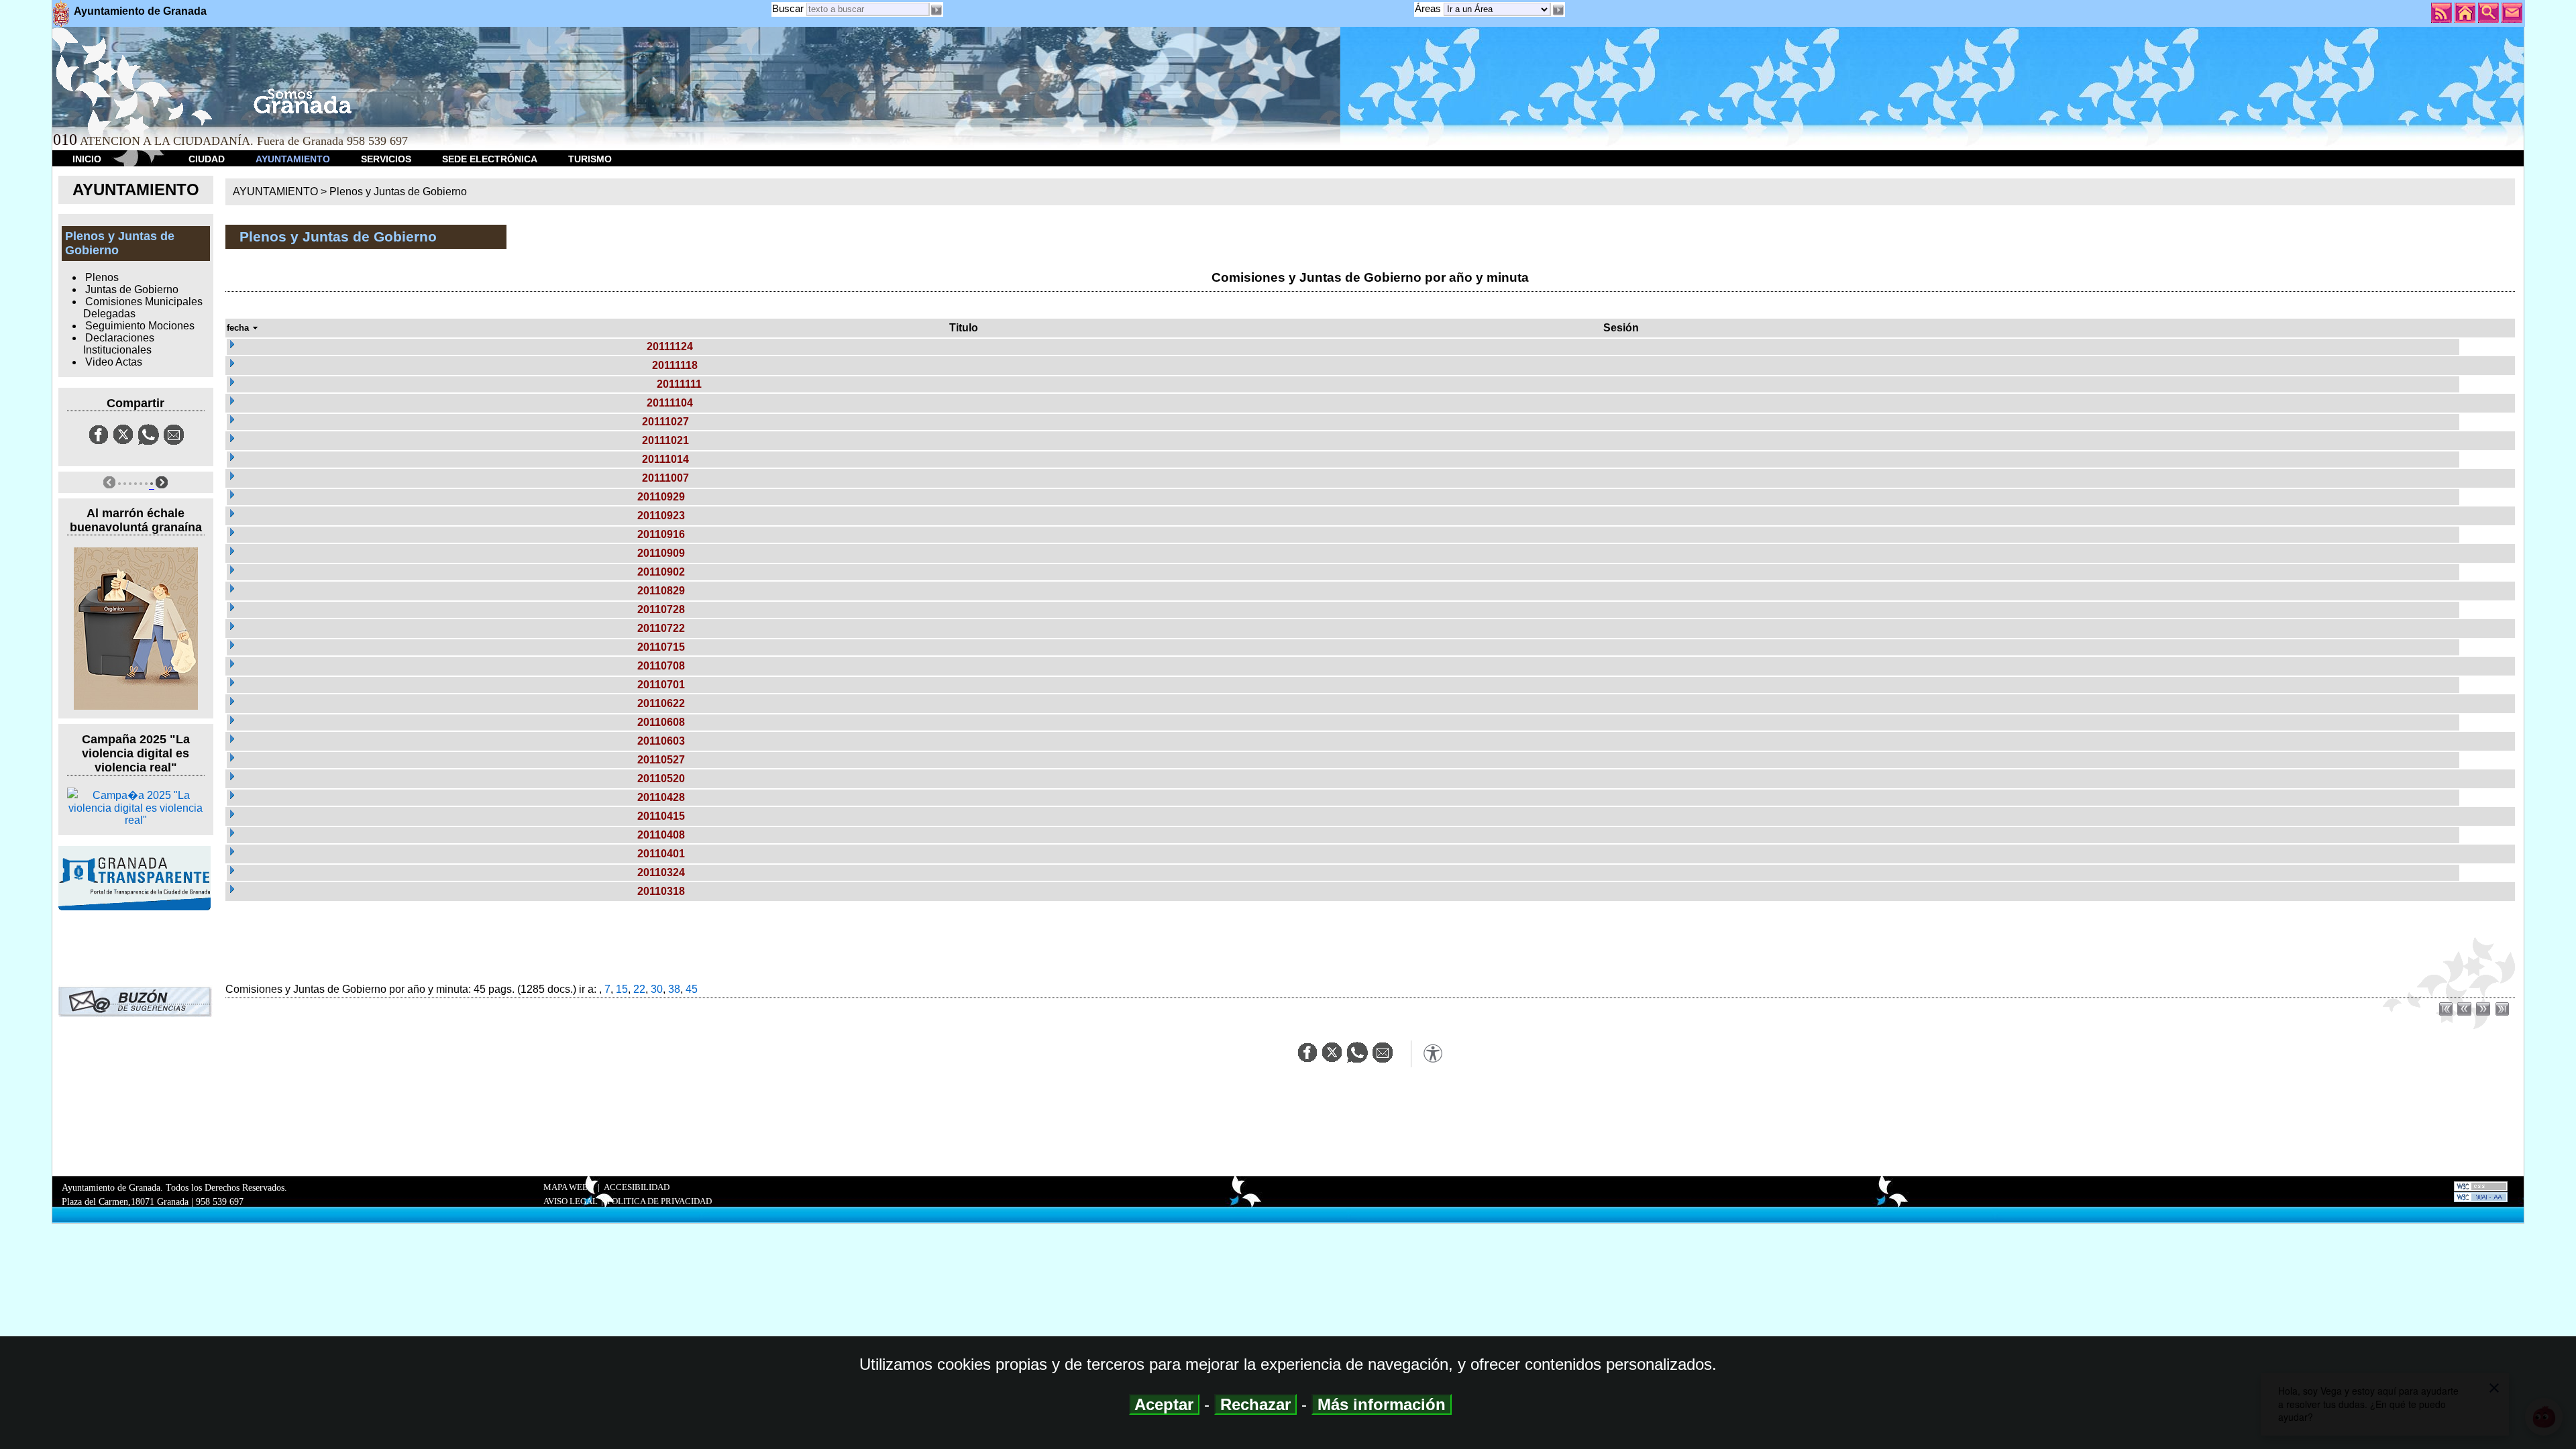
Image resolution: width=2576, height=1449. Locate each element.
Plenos (102, 277)
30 (657, 989)
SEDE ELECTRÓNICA (490, 159)
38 (674, 989)
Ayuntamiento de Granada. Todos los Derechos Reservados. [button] (174, 1194)
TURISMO (590, 159)
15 (622, 989)
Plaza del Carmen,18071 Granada (125, 1201)
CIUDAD (207, 159)
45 (692, 989)
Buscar (788, 8)
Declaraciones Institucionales (119, 344)
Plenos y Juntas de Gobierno (398, 192)
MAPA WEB (566, 1187)
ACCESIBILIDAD (637, 1187)
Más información (1382, 1404)
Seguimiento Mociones (140, 326)
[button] (1558, 10)
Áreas (1429, 8)
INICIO (87, 159)
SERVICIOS (386, 159)
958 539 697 (220, 1201)
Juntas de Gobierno (132, 289)
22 (639, 989)
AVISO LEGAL (571, 1201)
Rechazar (1255, 1404)
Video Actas (114, 362)
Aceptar (1164, 1404)
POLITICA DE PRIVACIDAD (659, 1201)
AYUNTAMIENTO (293, 159)
